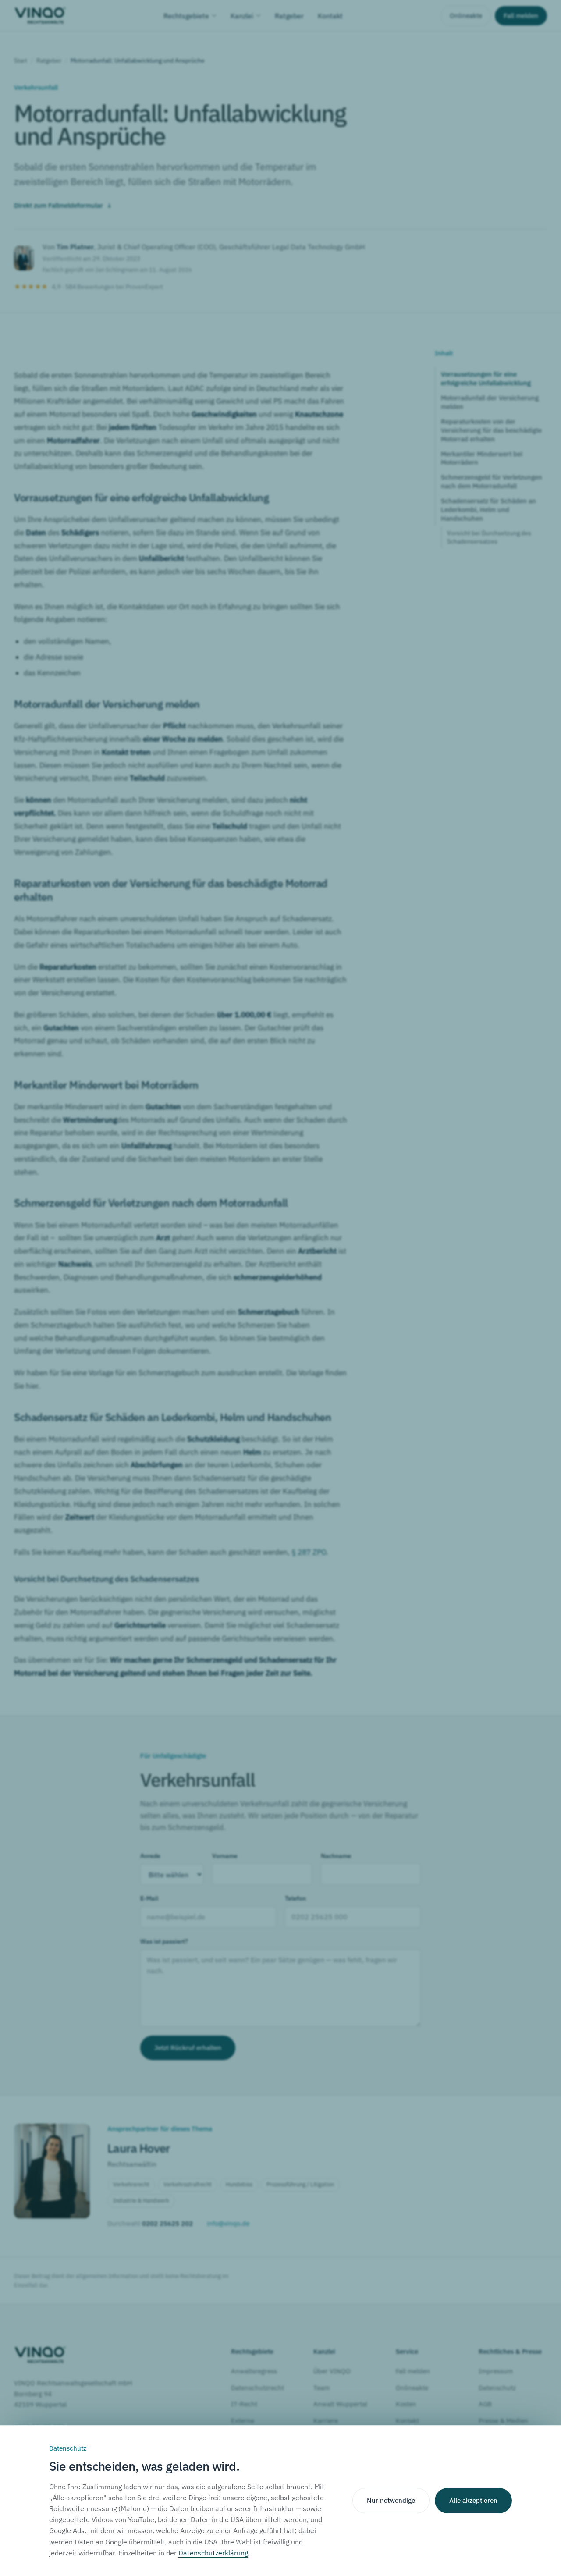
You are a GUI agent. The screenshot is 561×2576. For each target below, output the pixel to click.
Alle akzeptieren (473, 2500)
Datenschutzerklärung (213, 2553)
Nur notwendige (391, 2500)
